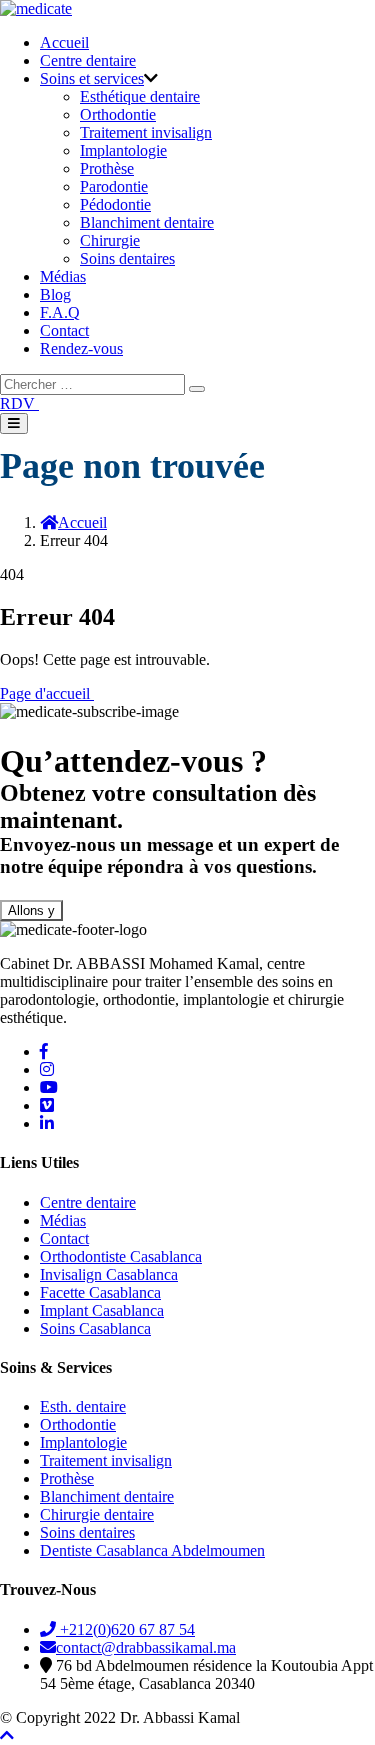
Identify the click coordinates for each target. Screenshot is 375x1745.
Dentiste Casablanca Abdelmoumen (152, 1550)
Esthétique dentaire (140, 96)
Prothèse (107, 168)
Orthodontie (118, 114)
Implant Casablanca (102, 1310)
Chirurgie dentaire (97, 1514)
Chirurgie (110, 240)
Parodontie (114, 186)
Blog (55, 294)
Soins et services (92, 78)
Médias (63, 276)
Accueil (64, 42)
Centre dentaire (88, 60)
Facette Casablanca (100, 1292)
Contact (64, 330)
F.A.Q (60, 312)
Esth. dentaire (83, 1406)
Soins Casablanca (95, 1328)
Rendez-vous (81, 348)
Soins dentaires (127, 258)
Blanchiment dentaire (147, 222)
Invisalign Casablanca (109, 1274)
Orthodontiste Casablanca (121, 1256)
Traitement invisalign (146, 132)
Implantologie (123, 150)
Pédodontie (115, 204)
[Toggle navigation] (14, 423)
